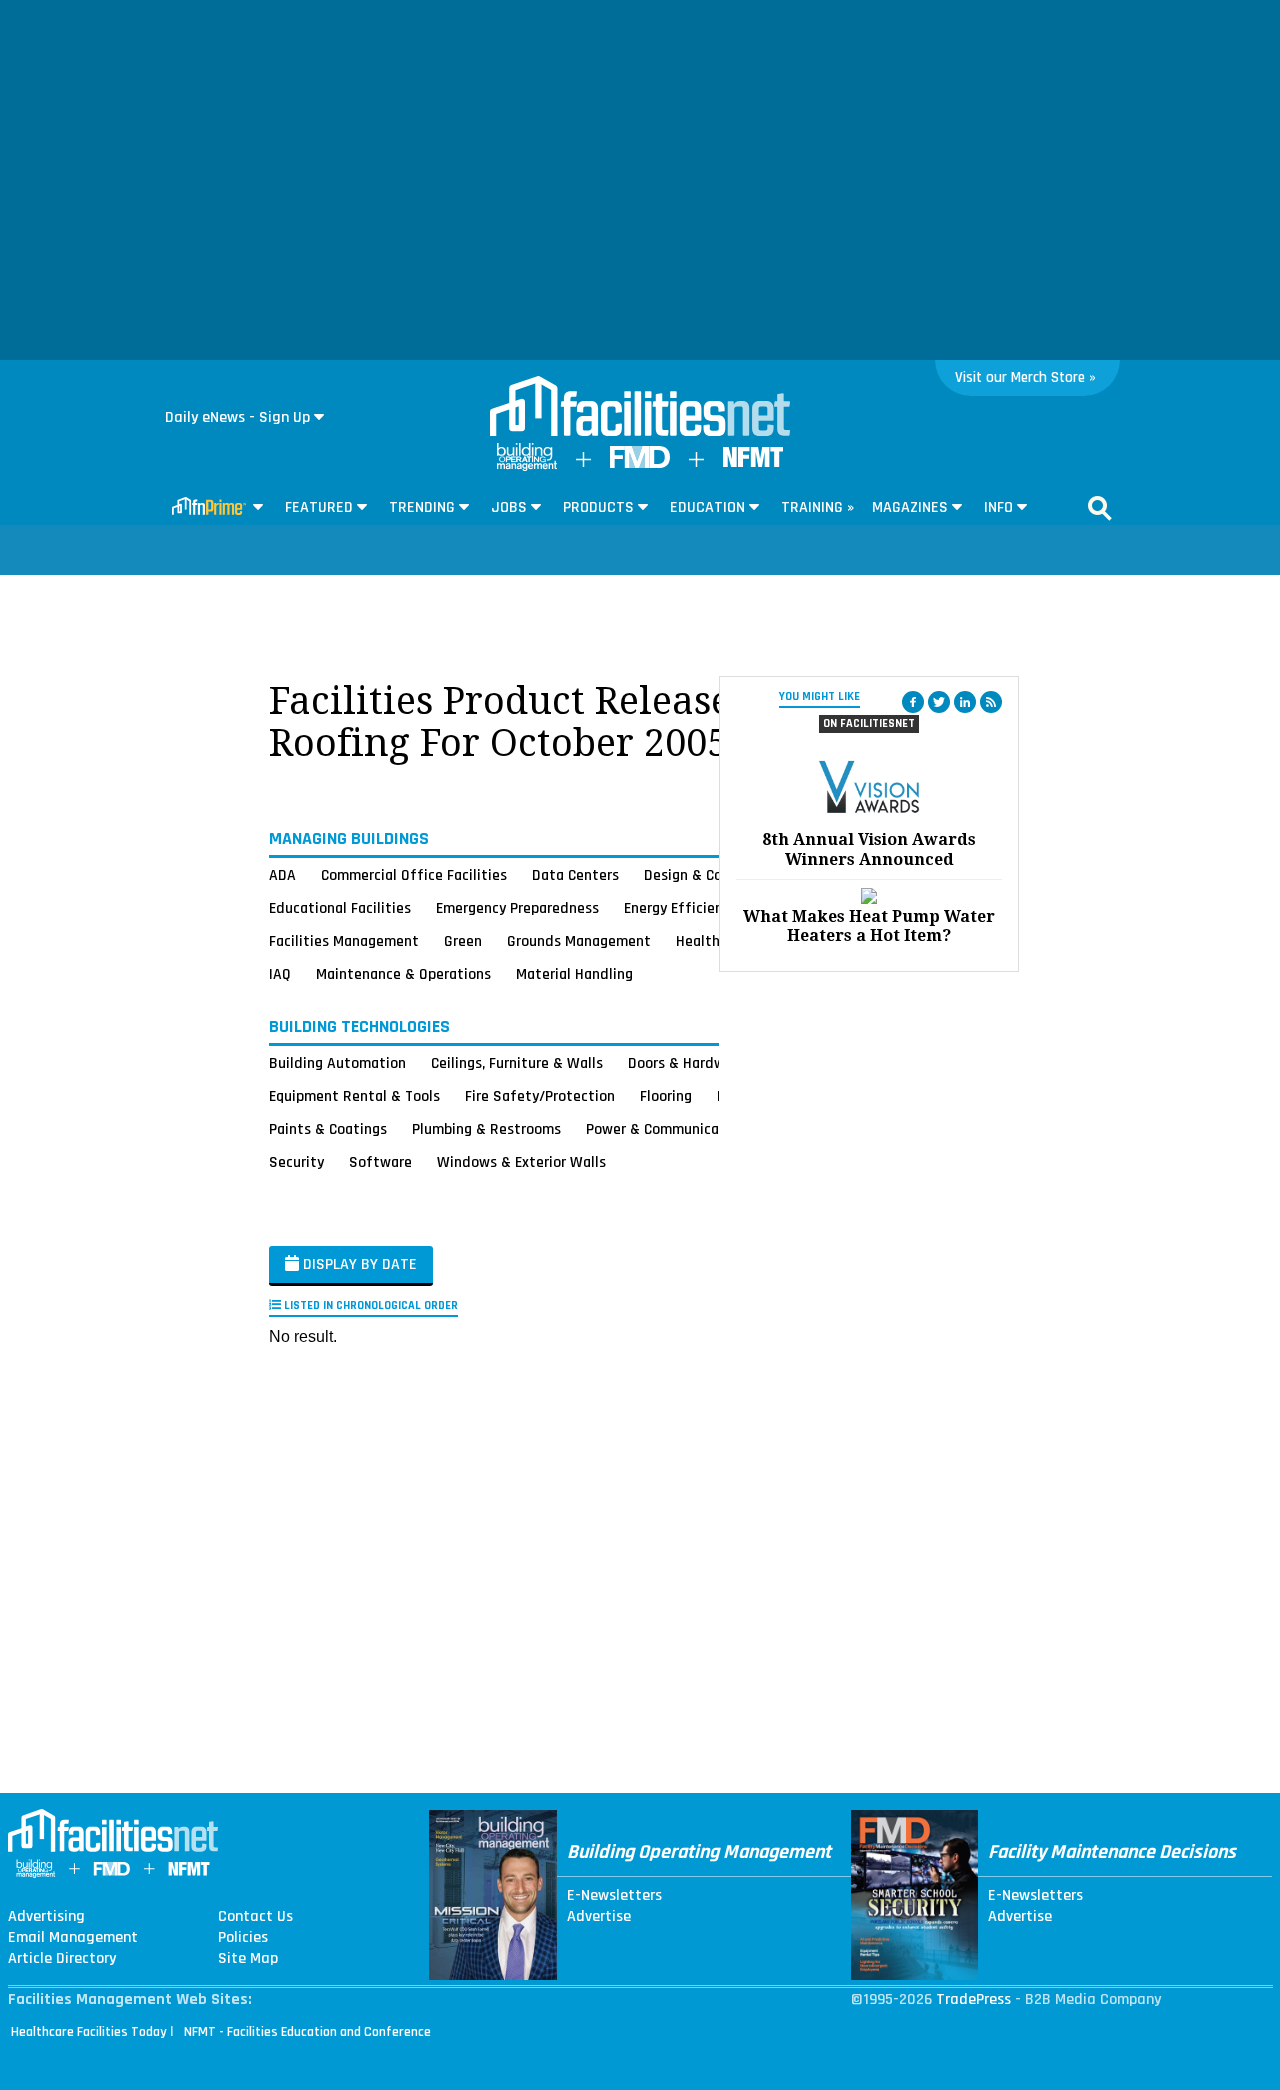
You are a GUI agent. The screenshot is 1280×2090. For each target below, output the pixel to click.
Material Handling (574, 974)
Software (380, 1162)
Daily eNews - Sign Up (237, 417)
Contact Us (255, 1917)
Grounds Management (579, 941)
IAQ (280, 974)
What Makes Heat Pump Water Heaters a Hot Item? (869, 926)
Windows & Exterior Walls (521, 1162)
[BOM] (527, 466)
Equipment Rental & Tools (354, 1096)
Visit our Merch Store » (1025, 377)
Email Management (73, 1938)
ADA (282, 875)
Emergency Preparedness (517, 908)
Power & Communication (666, 1129)
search (1100, 508)
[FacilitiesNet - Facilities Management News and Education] (640, 408)
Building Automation (337, 1063)
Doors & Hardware (687, 1063)
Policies (243, 1938)
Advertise (599, 1917)
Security (296, 1162)
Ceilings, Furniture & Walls (517, 1063)
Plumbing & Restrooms (486, 1129)
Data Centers (575, 875)
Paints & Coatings (328, 1129)
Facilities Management (344, 941)
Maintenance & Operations (403, 974)
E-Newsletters (614, 1896)
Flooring (666, 1096)
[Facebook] (913, 702)
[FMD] (640, 463)
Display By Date (358, 1264)
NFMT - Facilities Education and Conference (307, 2032)
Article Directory (62, 1959)
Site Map (248, 1959)
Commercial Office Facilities (414, 875)
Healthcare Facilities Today (89, 2032)
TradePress (973, 1999)
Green (463, 941)
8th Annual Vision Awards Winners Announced (869, 849)
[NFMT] (753, 462)
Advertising (46, 1917)
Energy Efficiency (680, 908)
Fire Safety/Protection (540, 1096)
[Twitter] (939, 702)
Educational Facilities (340, 908)
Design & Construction (717, 875)
